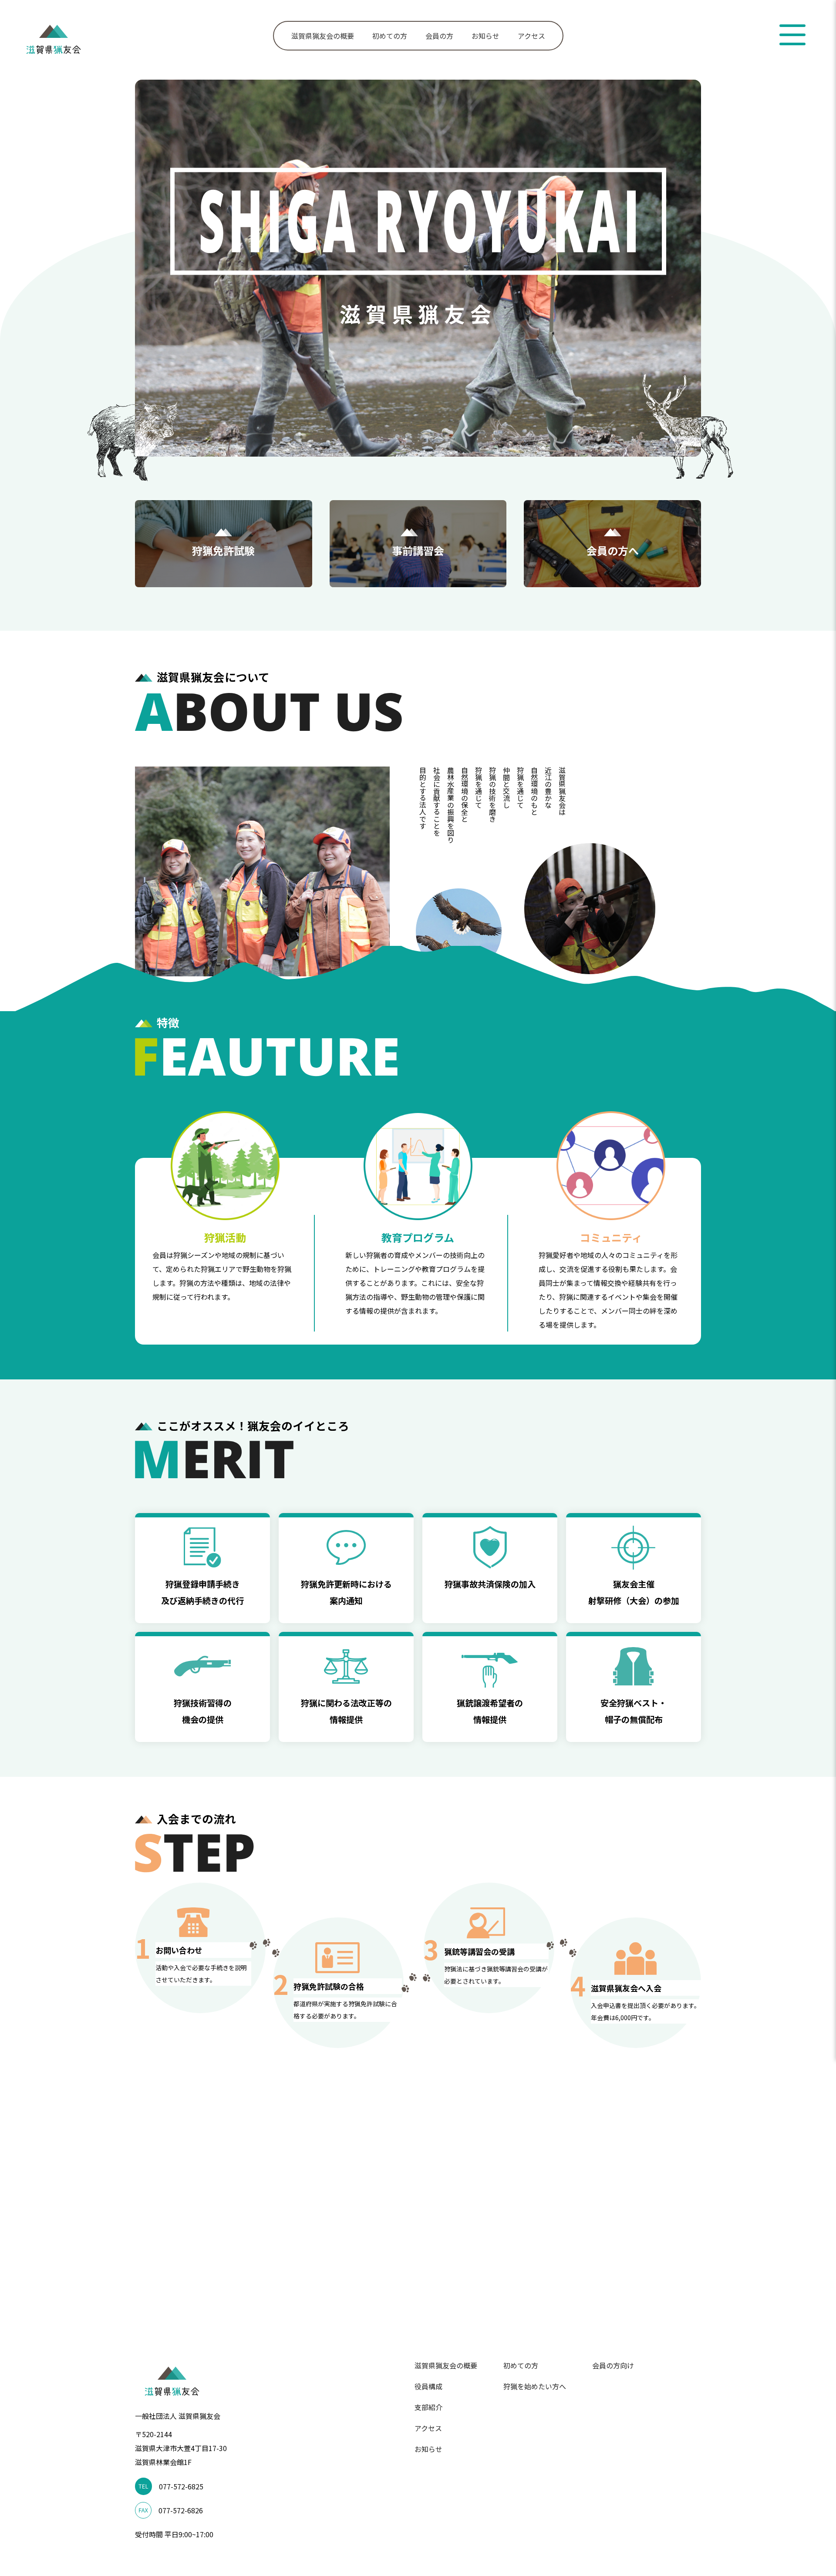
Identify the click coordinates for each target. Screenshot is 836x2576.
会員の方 (439, 36)
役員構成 (428, 2386)
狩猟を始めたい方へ (535, 2386)
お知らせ (485, 36)
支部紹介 (428, 2407)
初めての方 (390, 36)
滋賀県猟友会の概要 (323, 36)
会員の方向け (613, 2365)
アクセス (531, 36)
